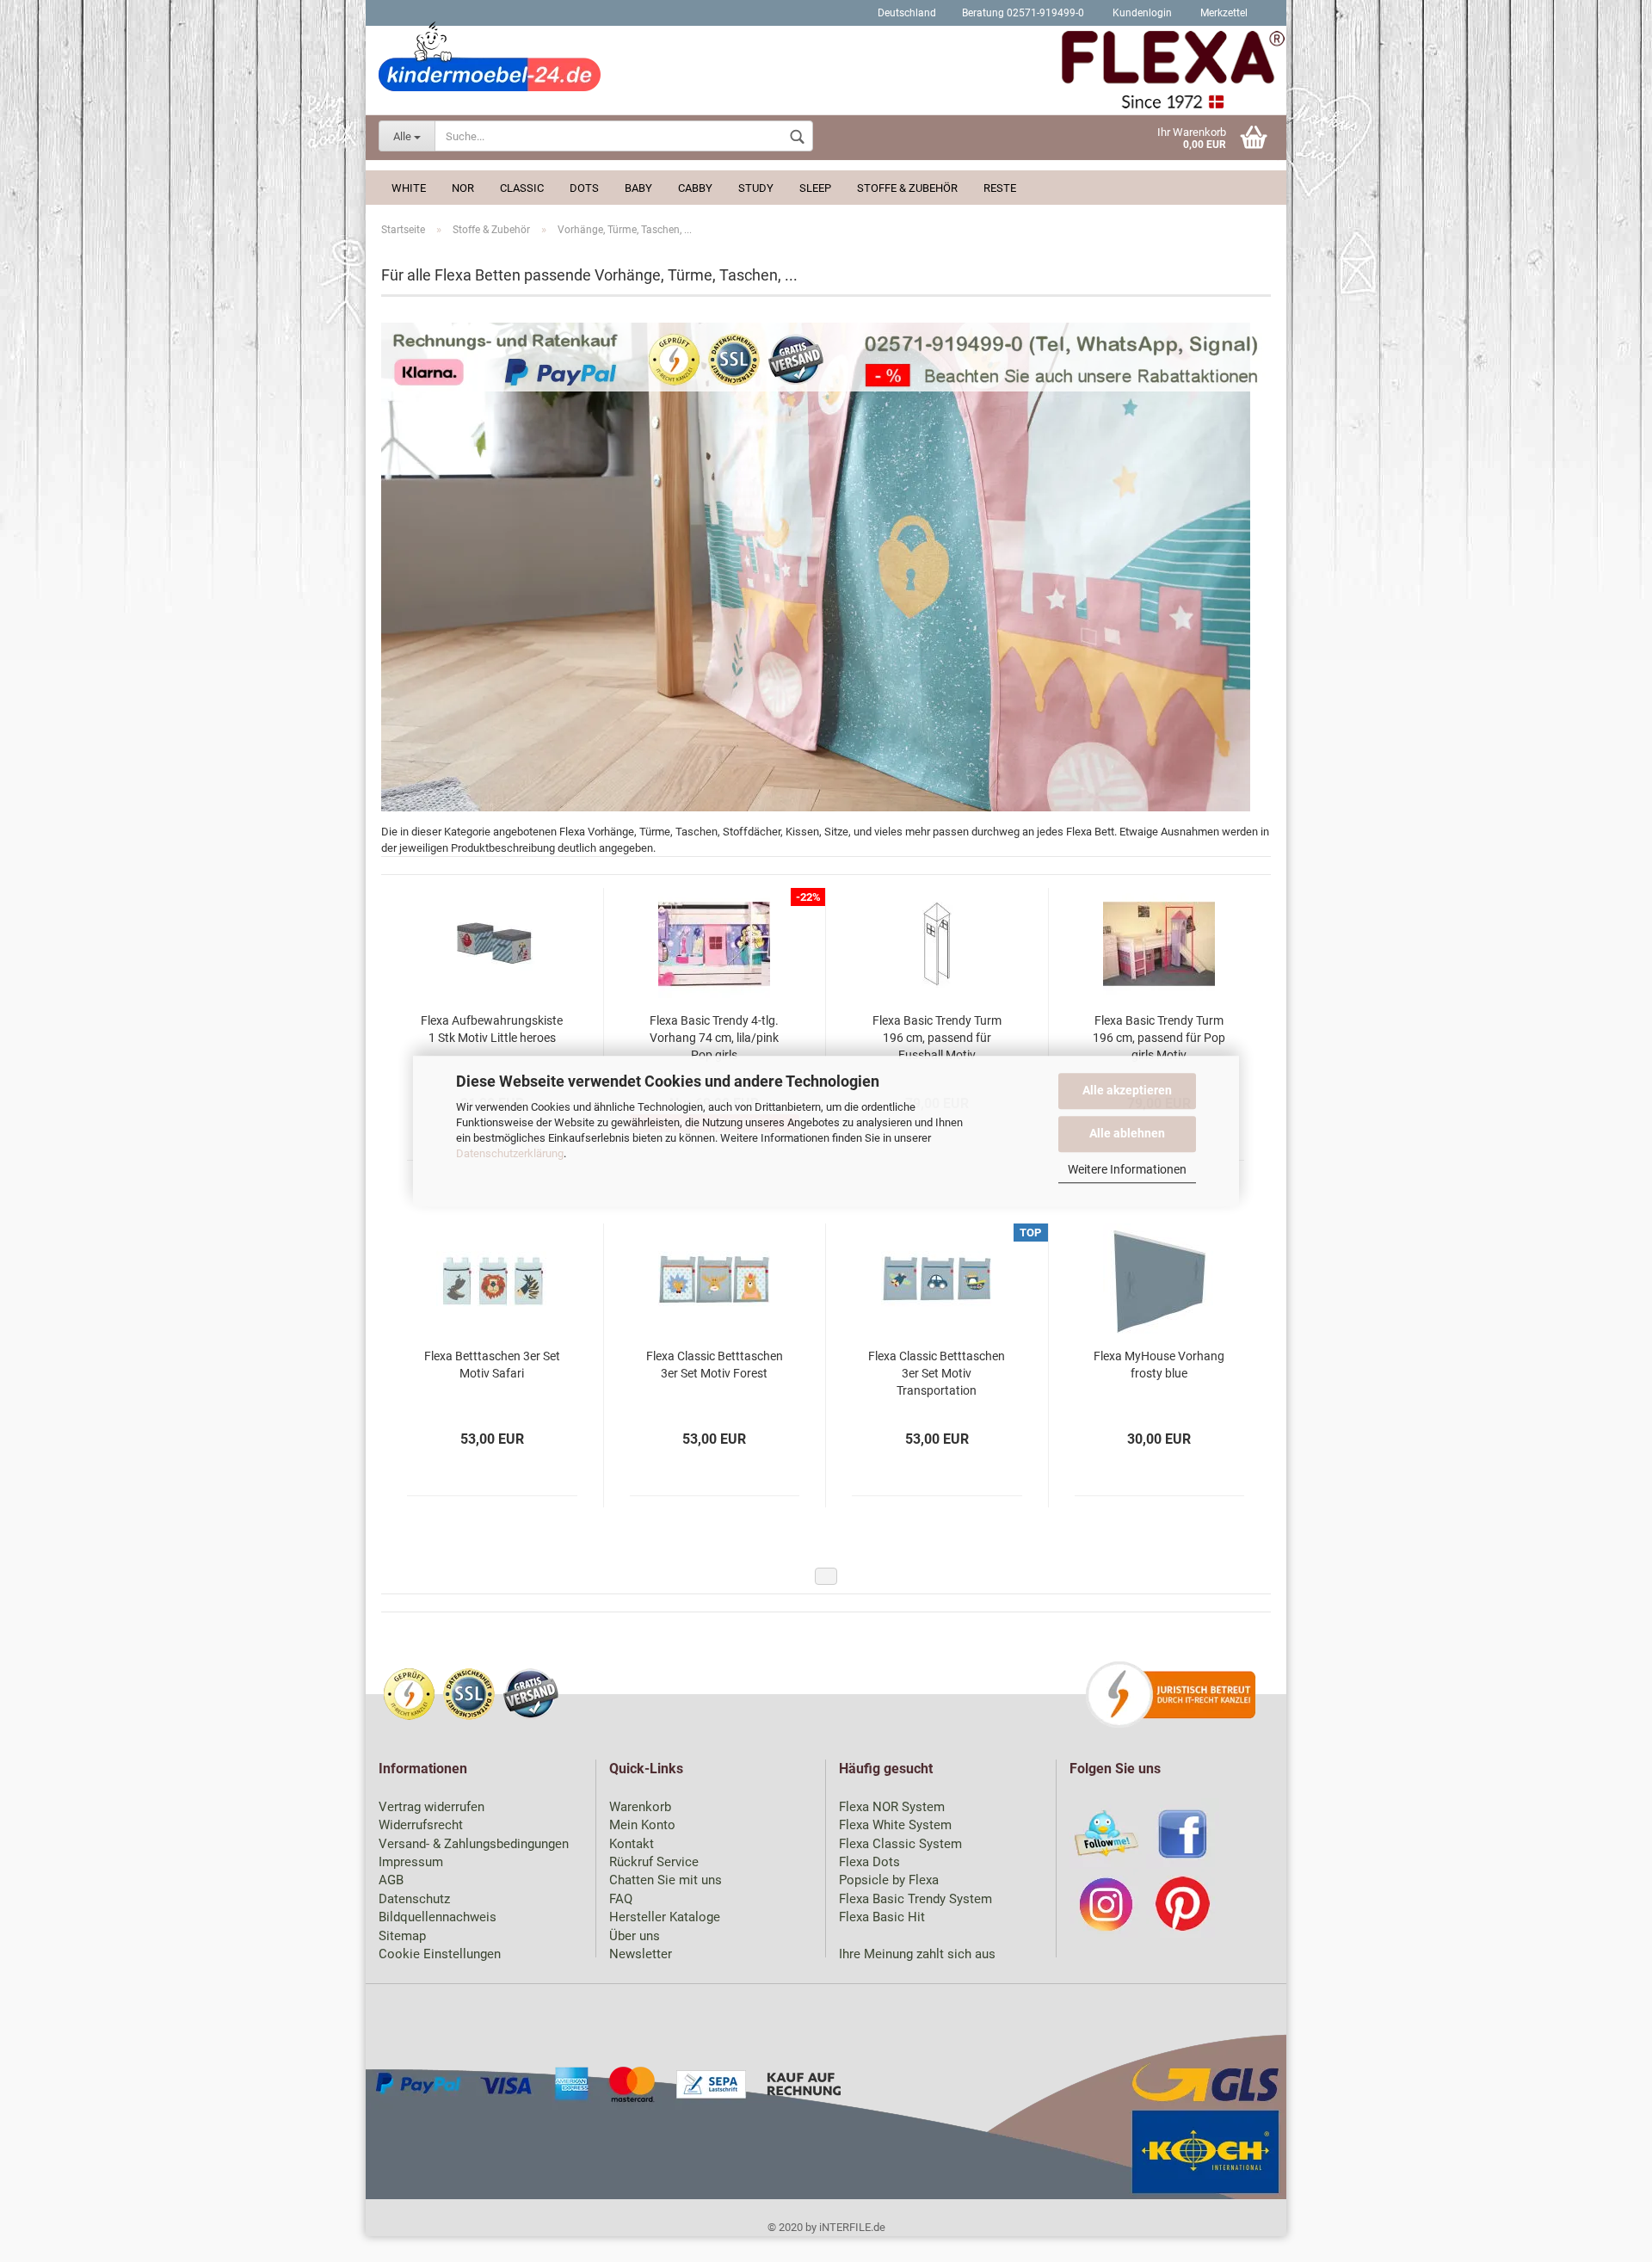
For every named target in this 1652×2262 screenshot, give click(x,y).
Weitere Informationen (1127, 1169)
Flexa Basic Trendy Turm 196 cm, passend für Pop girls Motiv (1159, 1038)
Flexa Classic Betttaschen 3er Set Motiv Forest (715, 1365)
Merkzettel (1223, 13)
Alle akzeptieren (1127, 1090)
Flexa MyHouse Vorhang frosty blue (1159, 1365)
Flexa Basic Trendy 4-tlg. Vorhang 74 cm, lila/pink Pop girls (714, 1038)
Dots (584, 188)
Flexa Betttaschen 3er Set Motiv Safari (492, 1365)
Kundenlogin (1141, 13)
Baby (638, 188)
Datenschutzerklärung (510, 1153)
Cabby (695, 188)
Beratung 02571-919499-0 (1023, 13)
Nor (463, 188)
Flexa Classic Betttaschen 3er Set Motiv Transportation (937, 1373)
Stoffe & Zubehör (907, 188)
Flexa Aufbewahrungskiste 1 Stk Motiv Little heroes (492, 1029)
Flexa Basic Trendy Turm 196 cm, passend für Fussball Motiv (937, 1038)
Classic (522, 188)
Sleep (815, 188)
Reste (1000, 188)
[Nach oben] (1605, 2236)
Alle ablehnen (1127, 1132)
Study (756, 188)
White (409, 188)
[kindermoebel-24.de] (826, 73)
